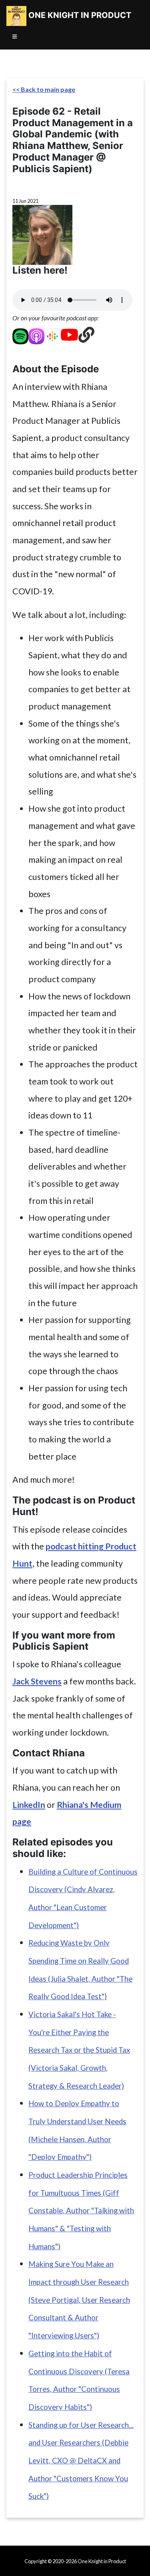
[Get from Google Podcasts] (52, 335)
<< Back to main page (44, 89)
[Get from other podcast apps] (86, 335)
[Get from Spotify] (20, 335)
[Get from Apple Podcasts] (36, 335)
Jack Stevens (37, 1681)
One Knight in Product (79, 15)
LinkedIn (29, 1805)
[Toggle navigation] (15, 37)
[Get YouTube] (69, 335)
